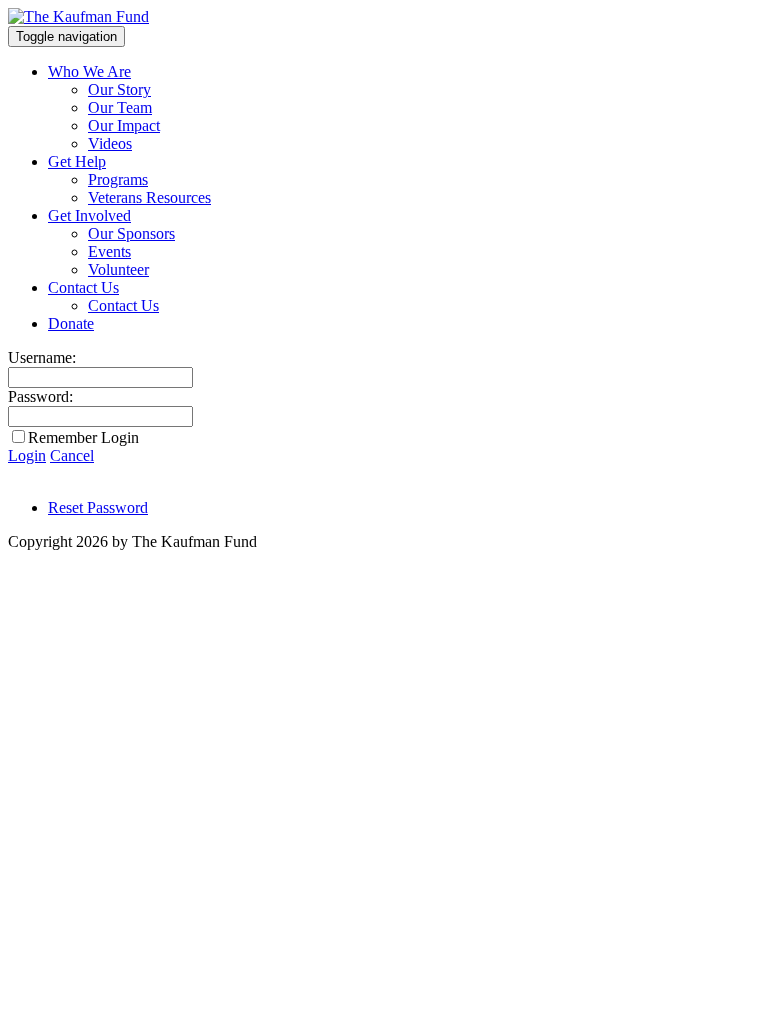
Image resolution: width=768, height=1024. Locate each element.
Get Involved (89, 215)
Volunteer (118, 269)
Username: (42, 357)
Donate (71, 323)
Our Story (119, 89)
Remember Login (83, 437)
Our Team (120, 107)
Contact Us (83, 287)
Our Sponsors (131, 233)
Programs (118, 179)
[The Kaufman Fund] (78, 16)
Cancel (72, 455)
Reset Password (98, 507)
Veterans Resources (149, 197)
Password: (40, 396)
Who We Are (89, 71)
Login (27, 455)
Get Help (77, 161)
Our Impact (124, 125)
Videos (110, 143)
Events (109, 251)
